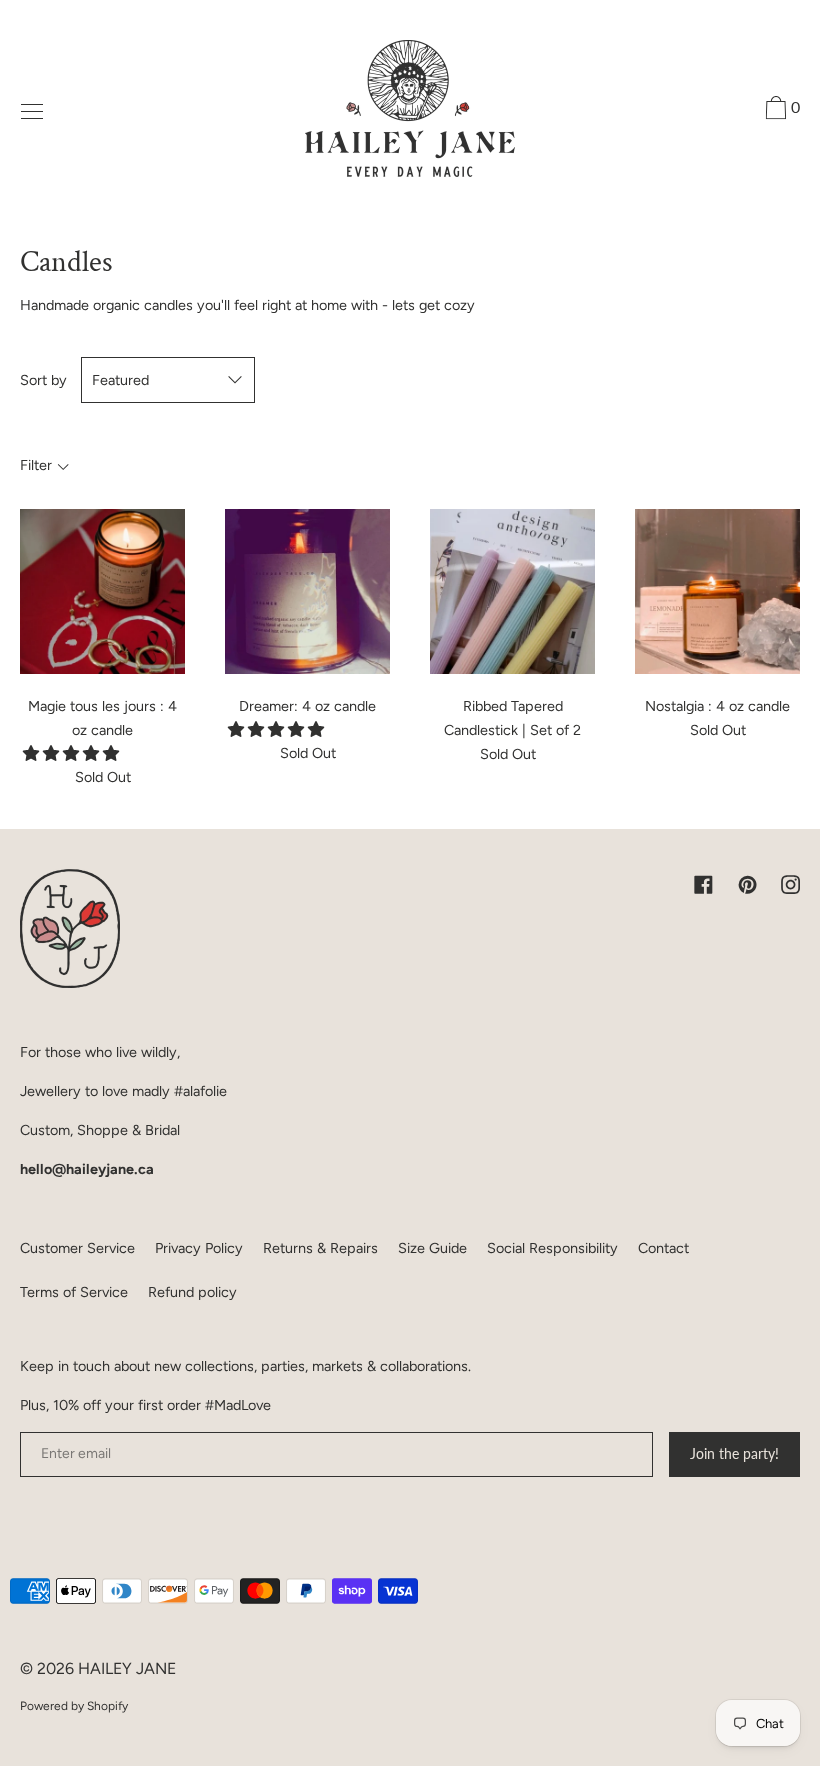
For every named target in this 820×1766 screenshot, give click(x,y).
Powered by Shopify (74, 1706)
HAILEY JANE (127, 1668)
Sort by (43, 380)
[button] (73, 753)
